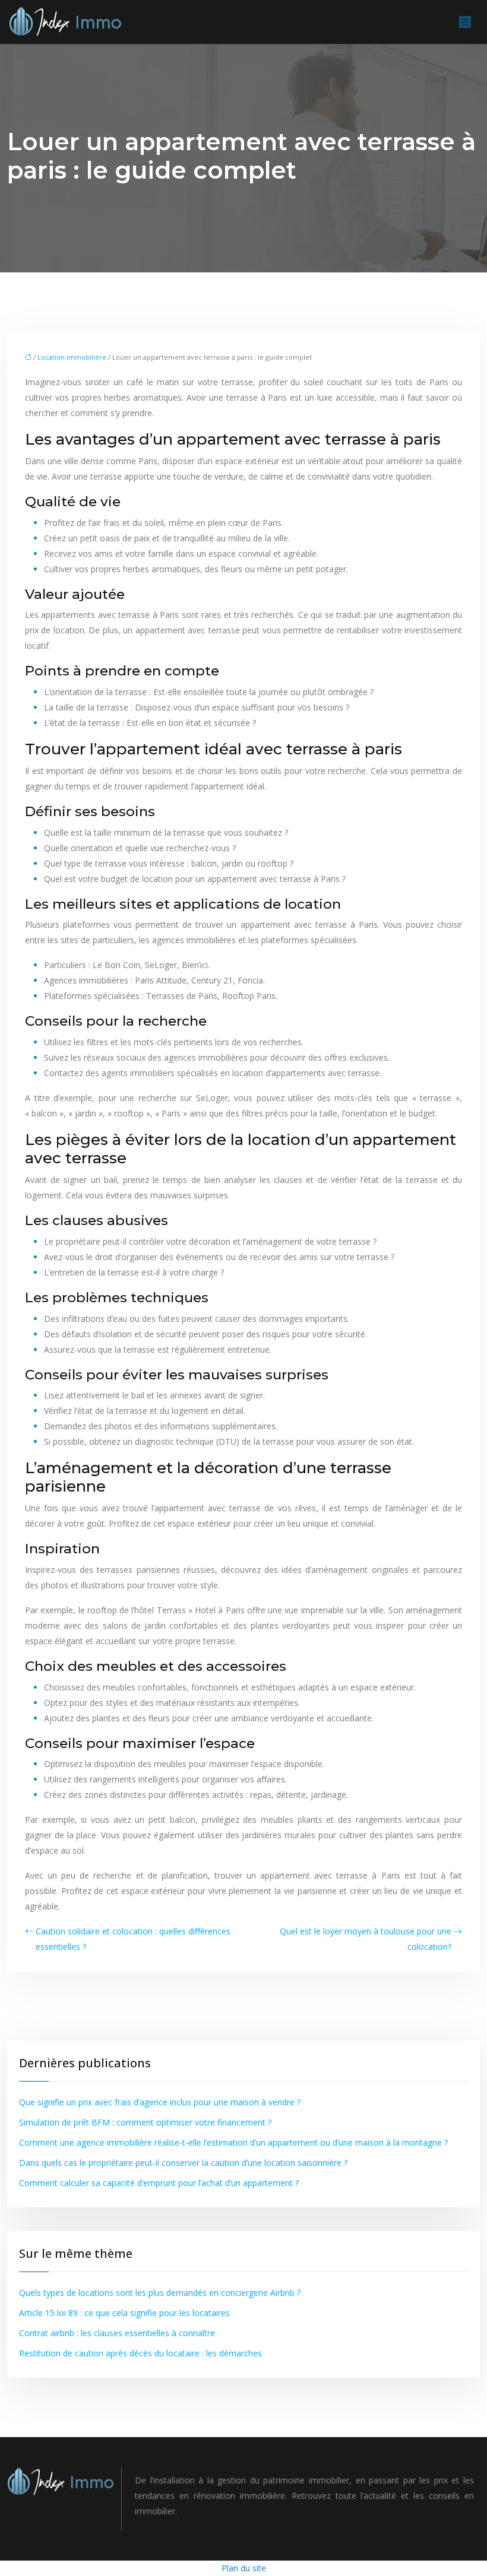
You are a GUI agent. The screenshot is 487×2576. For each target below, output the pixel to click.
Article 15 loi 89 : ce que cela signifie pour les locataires (124, 2313)
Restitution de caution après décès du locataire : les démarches (140, 2353)
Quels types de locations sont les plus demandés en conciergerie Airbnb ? (160, 2293)
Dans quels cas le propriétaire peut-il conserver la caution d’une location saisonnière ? (183, 2163)
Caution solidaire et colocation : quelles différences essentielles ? (133, 1939)
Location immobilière (72, 357)
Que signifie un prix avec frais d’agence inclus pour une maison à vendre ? (160, 2102)
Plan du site (244, 2568)
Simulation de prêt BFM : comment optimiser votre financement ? (145, 2122)
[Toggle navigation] (465, 22)
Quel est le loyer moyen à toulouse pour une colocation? (366, 1939)
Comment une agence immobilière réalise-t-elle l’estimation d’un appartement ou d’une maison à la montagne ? (233, 2142)
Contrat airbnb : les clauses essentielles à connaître (117, 2333)
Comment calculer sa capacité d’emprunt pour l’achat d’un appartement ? (159, 2183)
